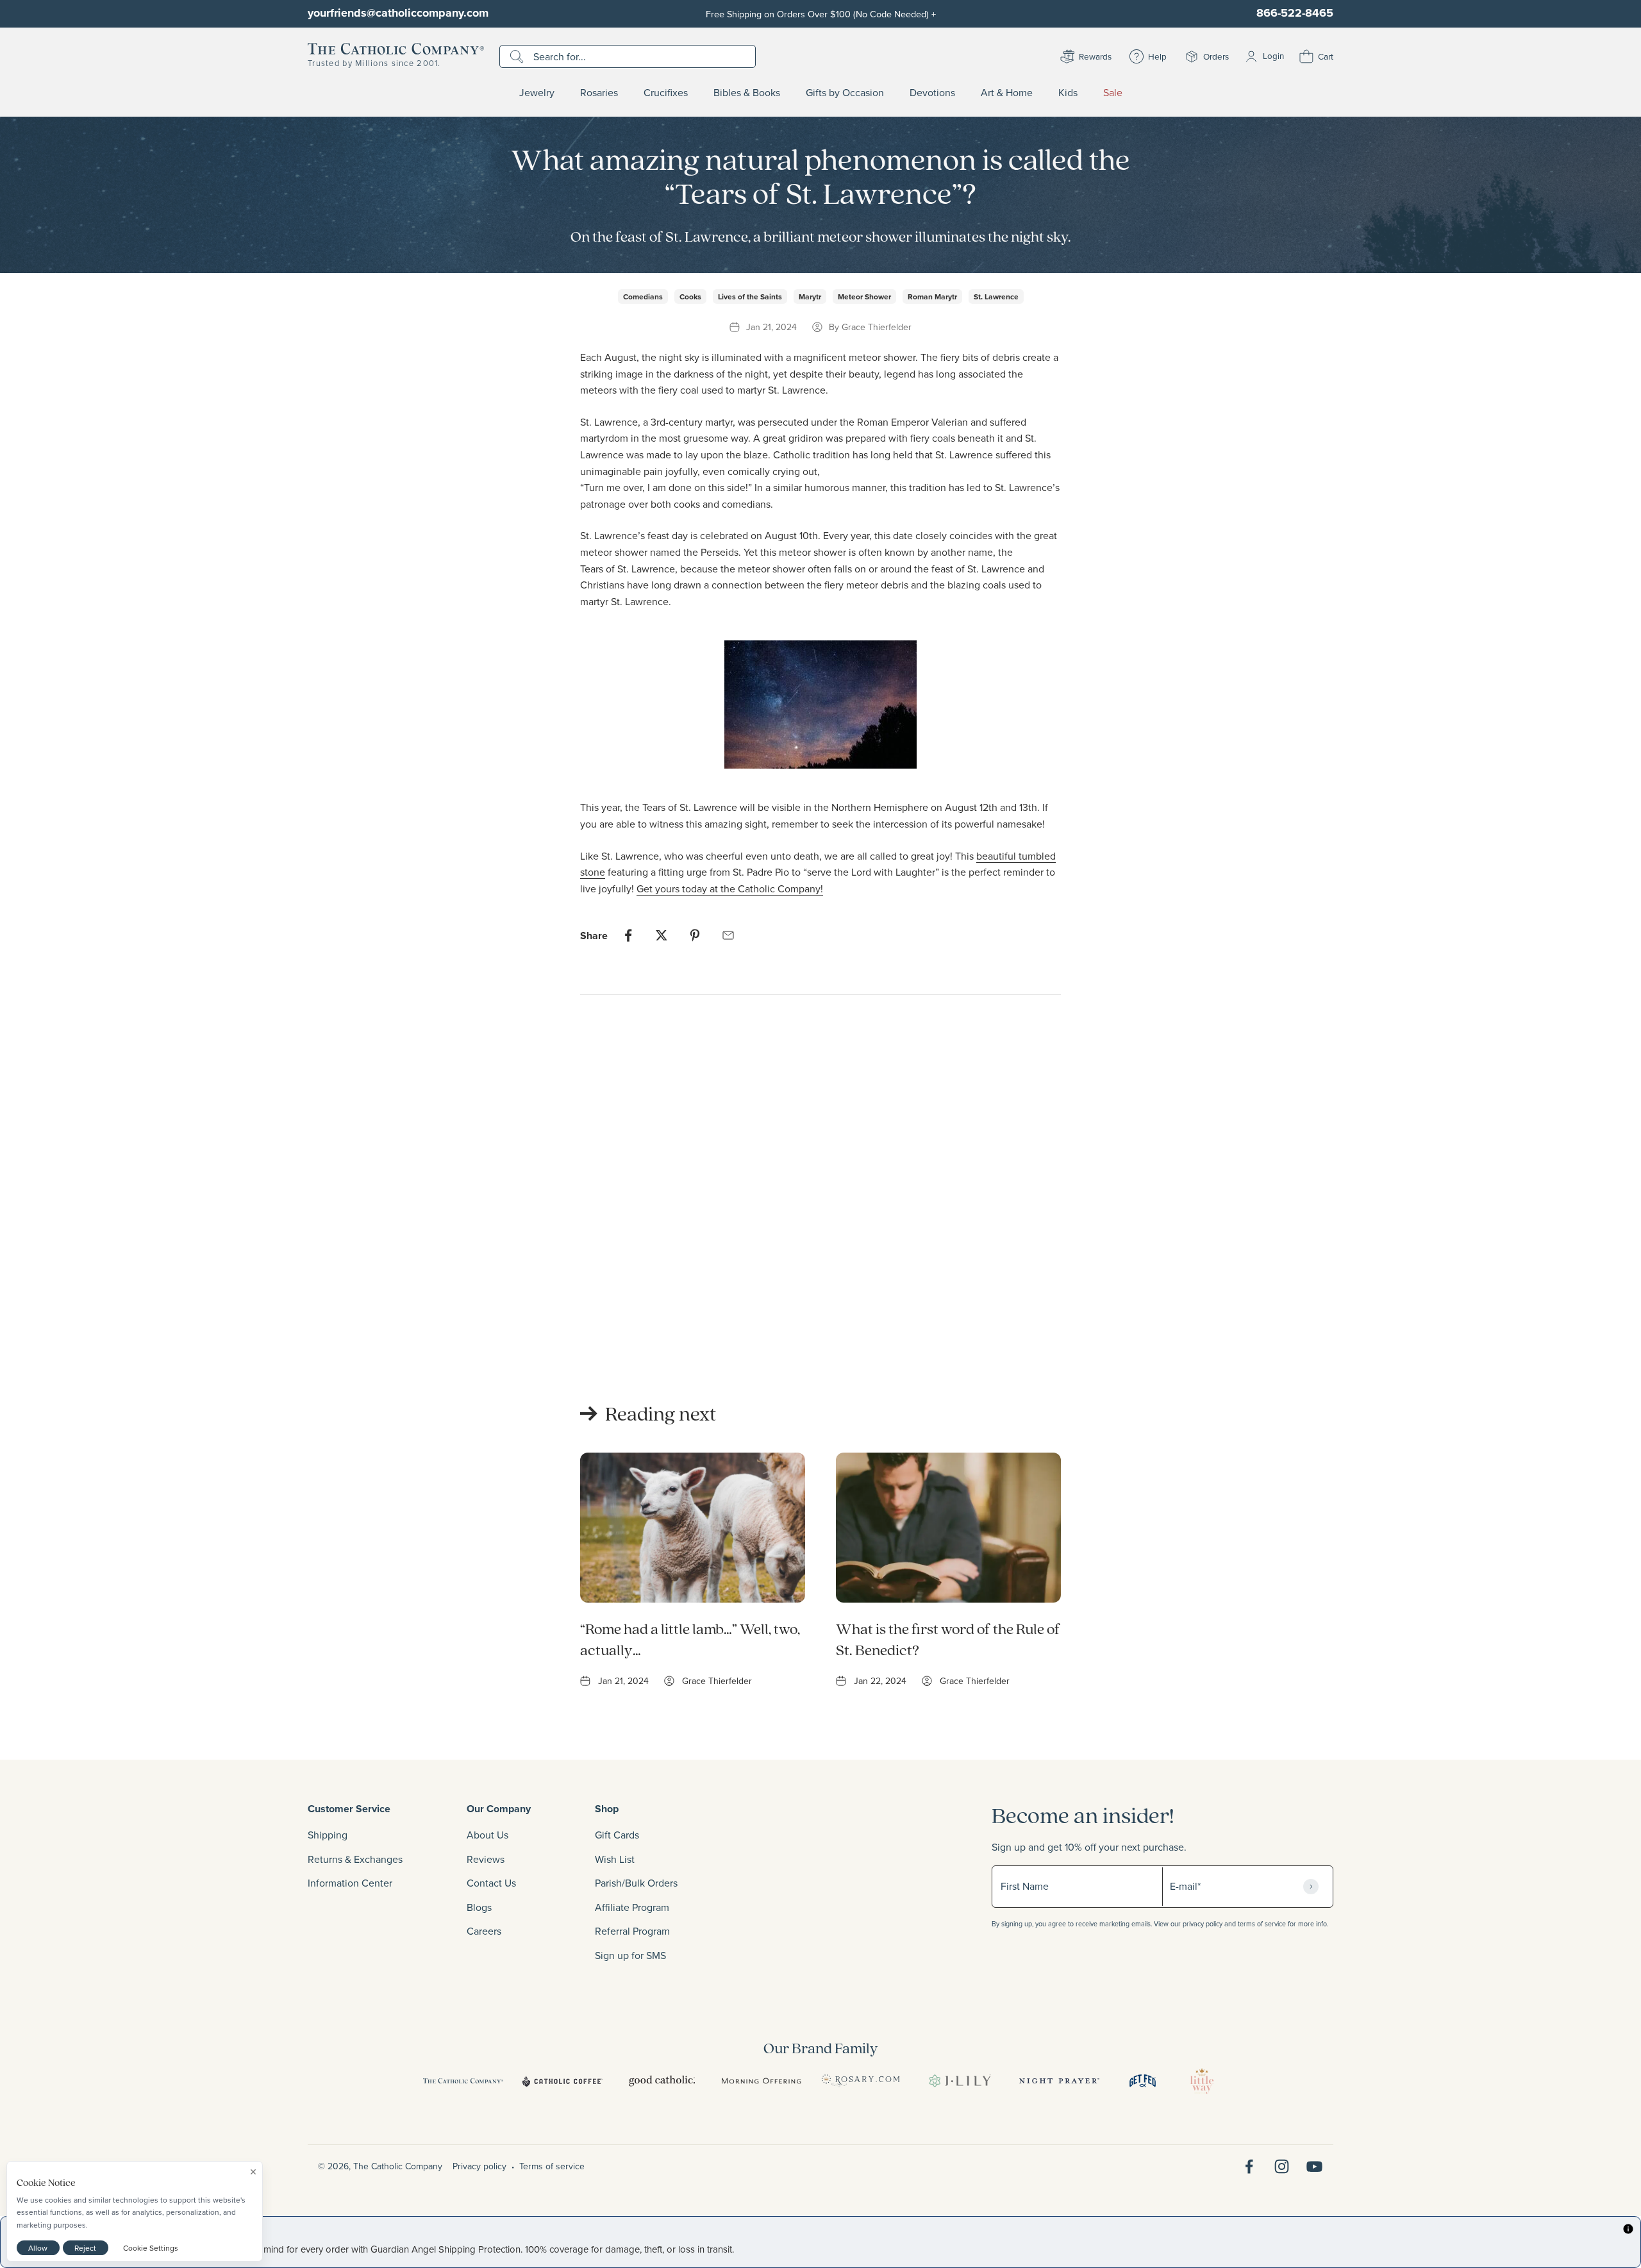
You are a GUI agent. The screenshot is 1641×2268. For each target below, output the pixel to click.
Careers (484, 1931)
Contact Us (491, 1883)
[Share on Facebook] (628, 935)
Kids (1068, 93)
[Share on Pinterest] (695, 935)
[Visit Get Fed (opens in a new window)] (1143, 2081)
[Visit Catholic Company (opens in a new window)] (463, 2081)
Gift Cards (617, 1835)
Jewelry (537, 93)
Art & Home (1007, 93)
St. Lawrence (996, 296)
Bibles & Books (747, 93)
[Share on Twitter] (662, 935)
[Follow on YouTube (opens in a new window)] (1314, 2166)
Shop (607, 1809)
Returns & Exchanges (355, 1859)
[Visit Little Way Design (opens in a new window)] (1202, 2081)
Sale (1113, 93)
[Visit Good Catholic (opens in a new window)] (662, 2081)
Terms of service (552, 2166)
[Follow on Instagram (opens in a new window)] (1282, 2166)
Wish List (615, 1859)
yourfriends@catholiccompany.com (398, 13)
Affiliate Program (632, 1907)
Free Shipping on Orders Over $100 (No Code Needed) (821, 14)
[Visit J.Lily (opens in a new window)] (960, 2081)
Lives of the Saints (750, 296)
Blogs (479, 1907)
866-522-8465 (1295, 13)
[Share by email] (728, 935)
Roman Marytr (932, 296)
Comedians (643, 296)
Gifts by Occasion (845, 93)
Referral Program (632, 1931)
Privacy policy (479, 2166)
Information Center (350, 1883)
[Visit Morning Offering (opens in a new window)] (761, 2081)
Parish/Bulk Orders (636, 1883)
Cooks (690, 296)
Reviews (486, 1859)
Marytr (810, 296)
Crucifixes (666, 93)
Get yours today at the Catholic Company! (730, 888)
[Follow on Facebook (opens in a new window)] (1249, 2166)
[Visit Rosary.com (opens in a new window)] (861, 2081)
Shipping (328, 1835)
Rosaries (599, 93)
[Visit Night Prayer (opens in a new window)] (1059, 2081)
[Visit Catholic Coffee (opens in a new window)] (562, 2081)
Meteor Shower (864, 296)
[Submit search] (518, 56)
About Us (487, 1835)
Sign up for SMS (630, 1955)
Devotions (932, 93)
